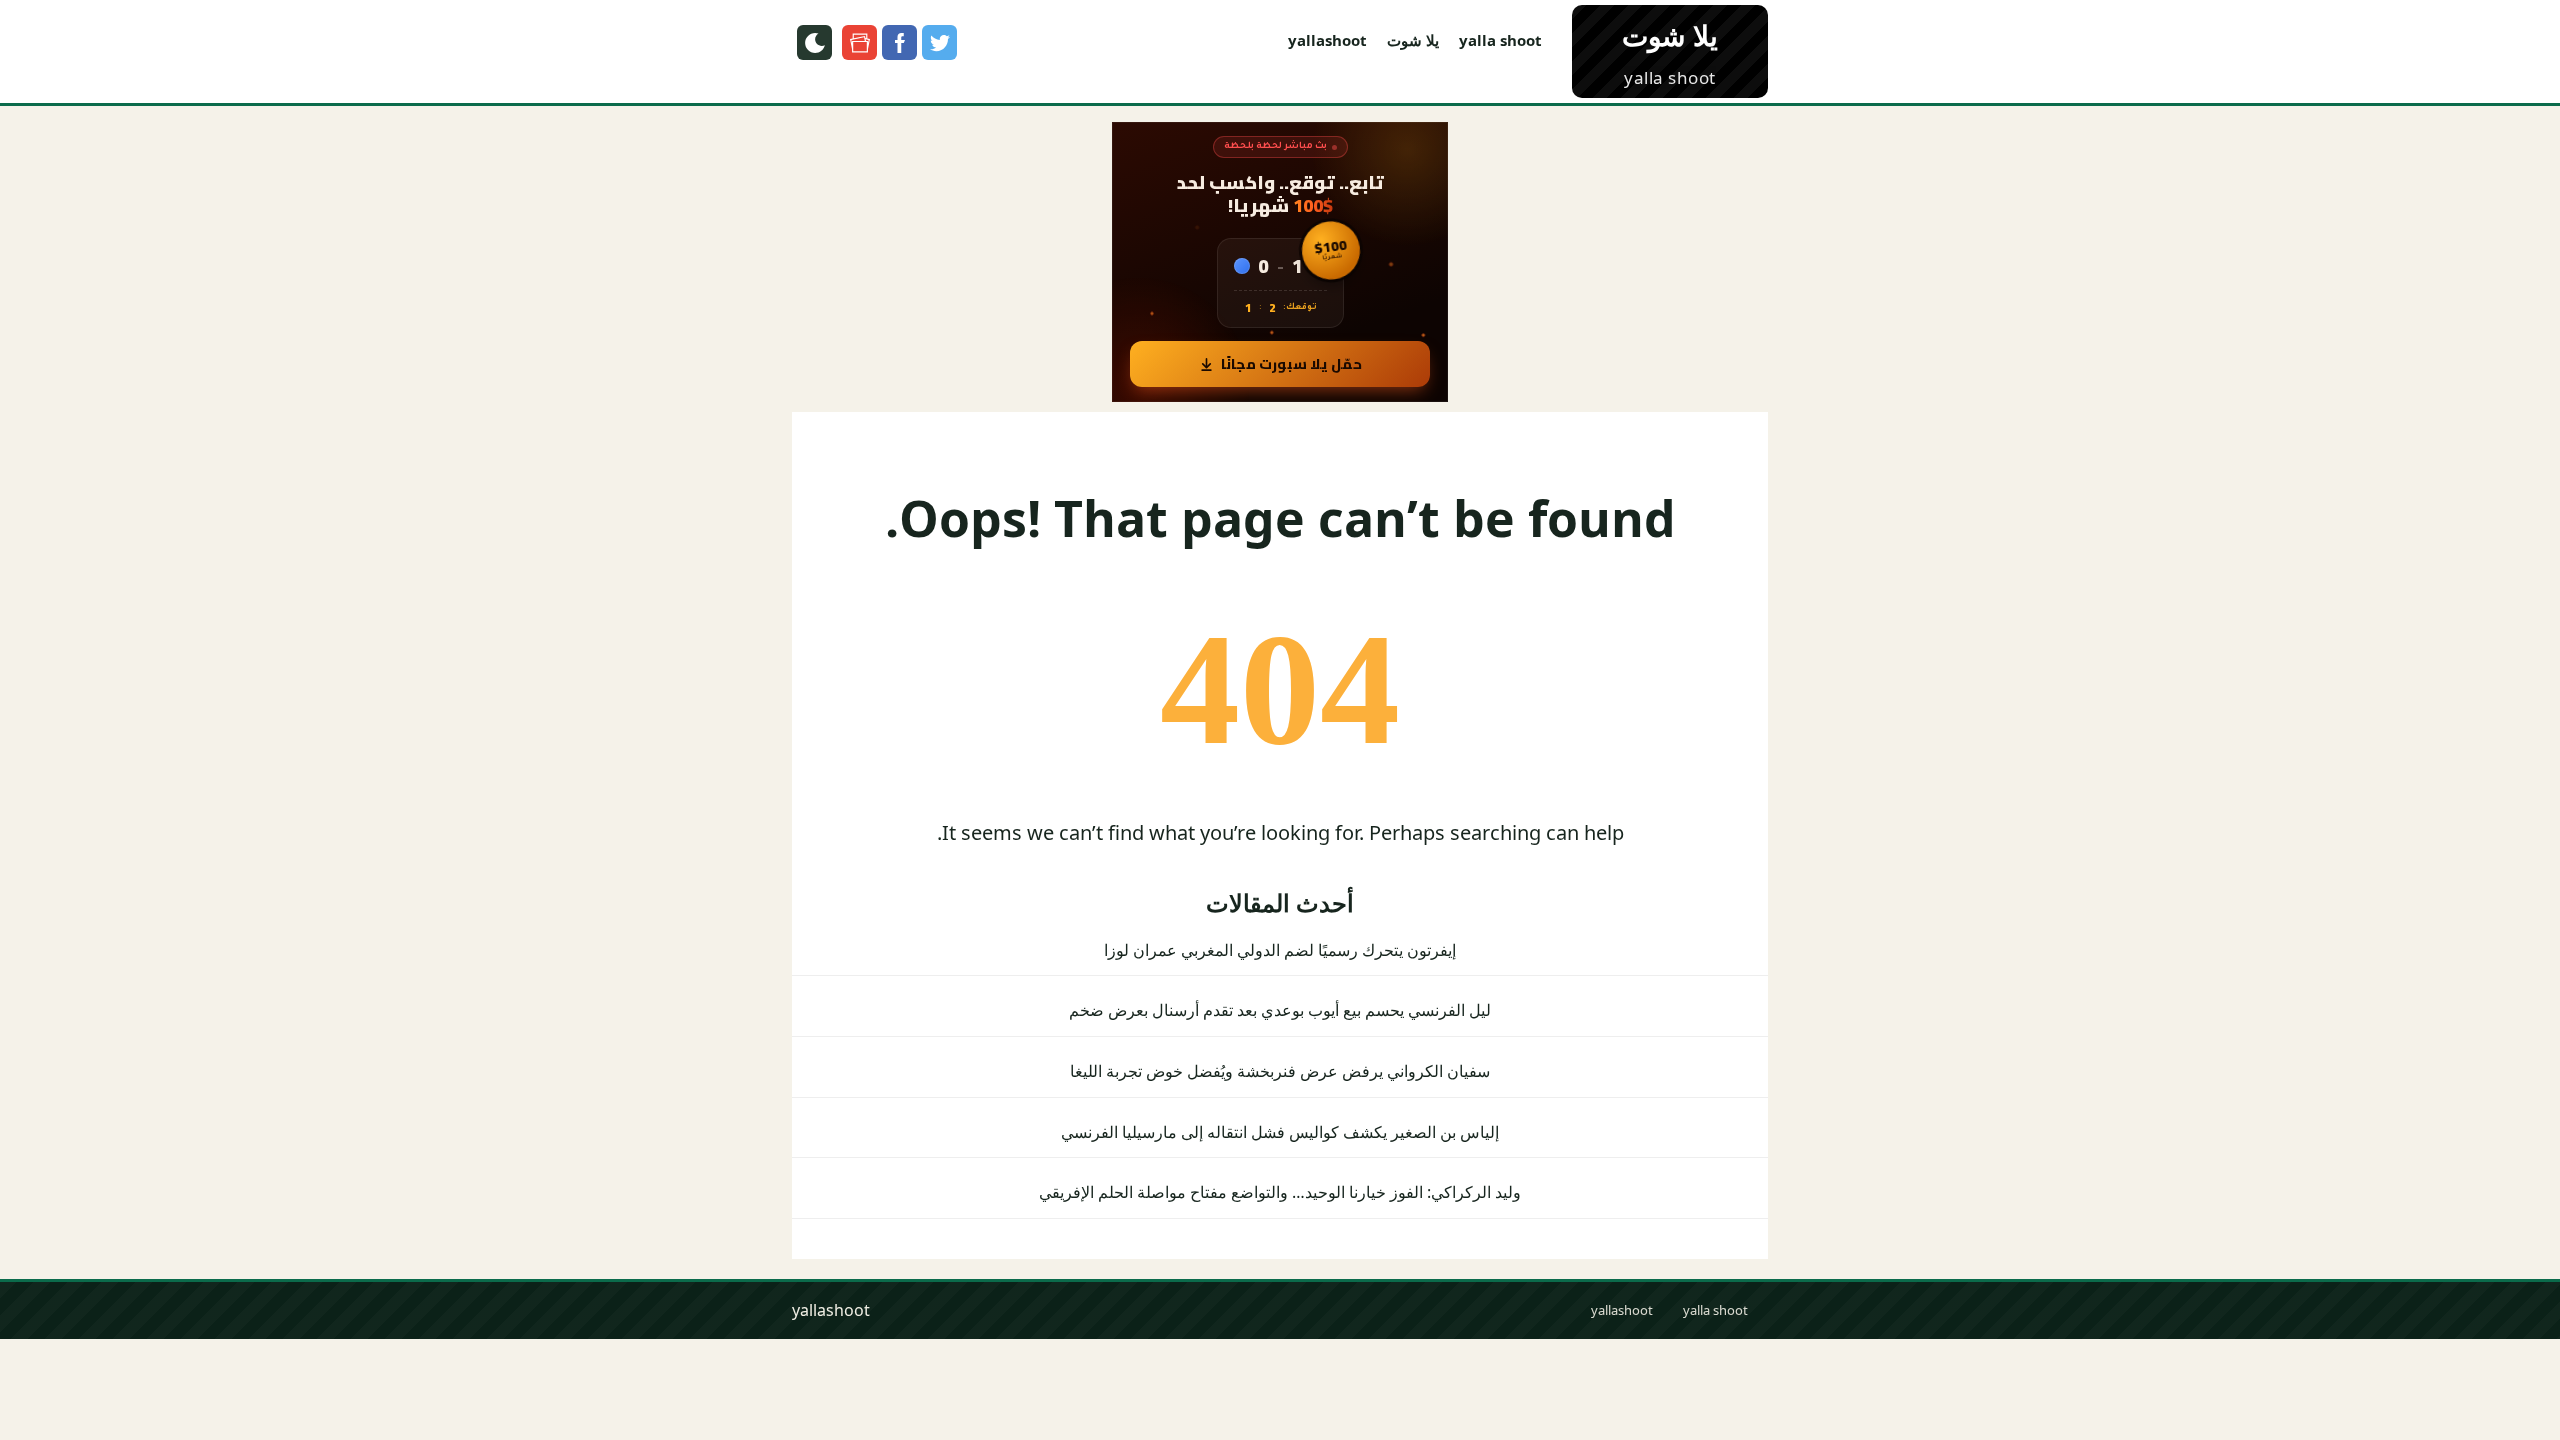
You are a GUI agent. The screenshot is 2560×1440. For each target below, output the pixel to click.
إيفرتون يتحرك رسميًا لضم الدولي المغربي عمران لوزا (1280, 950)
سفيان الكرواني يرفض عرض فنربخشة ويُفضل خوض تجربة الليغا (1280, 1071)
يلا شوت (1413, 40)
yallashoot (1327, 40)
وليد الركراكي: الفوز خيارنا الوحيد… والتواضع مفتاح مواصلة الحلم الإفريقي (1280, 1192)
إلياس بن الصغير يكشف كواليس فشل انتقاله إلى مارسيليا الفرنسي (1280, 1132)
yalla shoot (1500, 40)
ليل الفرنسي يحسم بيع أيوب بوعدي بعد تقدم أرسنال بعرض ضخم (1280, 1010)
